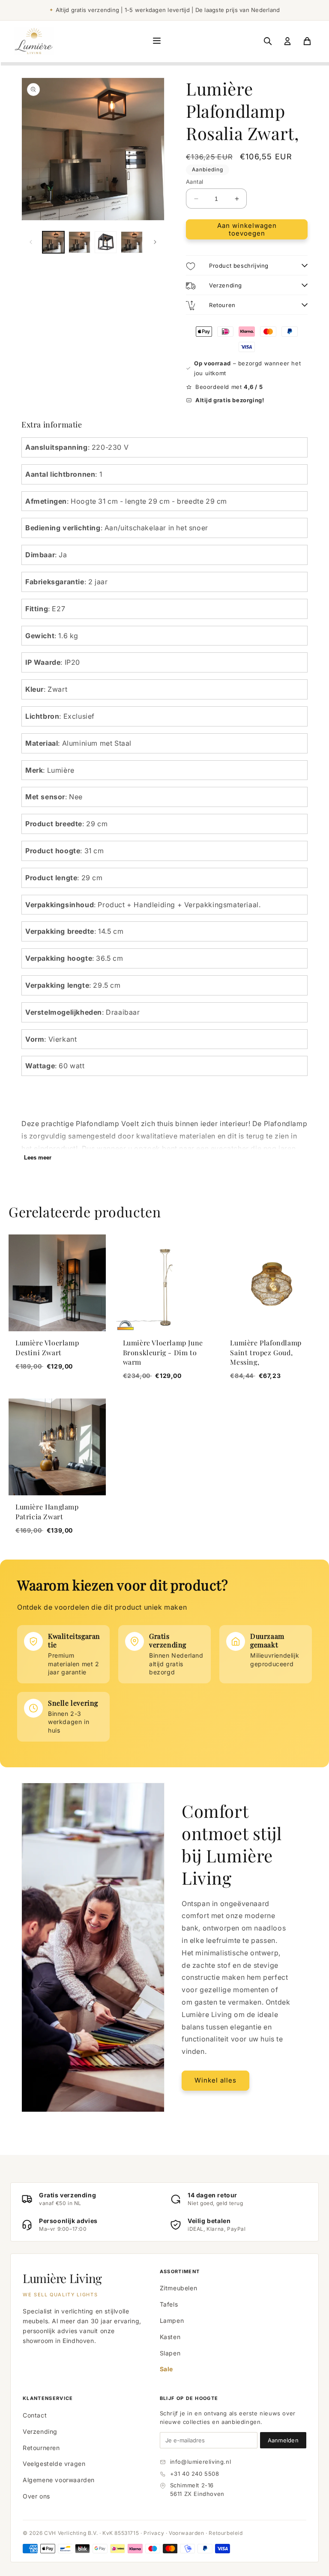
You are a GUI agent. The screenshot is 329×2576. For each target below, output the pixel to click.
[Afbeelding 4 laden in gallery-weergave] (132, 242)
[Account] (287, 41)
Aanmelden (283, 2440)
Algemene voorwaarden (59, 2480)
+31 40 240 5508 (195, 2474)
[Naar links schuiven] (31, 242)
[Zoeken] (268, 41)
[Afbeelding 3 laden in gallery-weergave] (106, 242)
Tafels (169, 2304)
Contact (35, 2415)
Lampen (172, 2320)
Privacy (154, 2533)
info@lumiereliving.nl (201, 2462)
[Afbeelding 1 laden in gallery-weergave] (53, 242)
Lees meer (38, 1158)
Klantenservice (48, 2398)
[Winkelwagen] (307, 41)
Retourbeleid (226, 2533)
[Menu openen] (157, 41)
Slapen (170, 2353)
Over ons (36, 2496)
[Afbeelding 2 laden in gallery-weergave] (79, 242)
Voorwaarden (187, 2533)
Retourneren (41, 2448)
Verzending (40, 2431)
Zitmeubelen (179, 2288)
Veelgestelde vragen (54, 2464)
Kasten (170, 2337)
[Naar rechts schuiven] (155, 242)
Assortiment (180, 2271)
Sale (166, 2369)
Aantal (194, 182)
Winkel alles (215, 2080)
